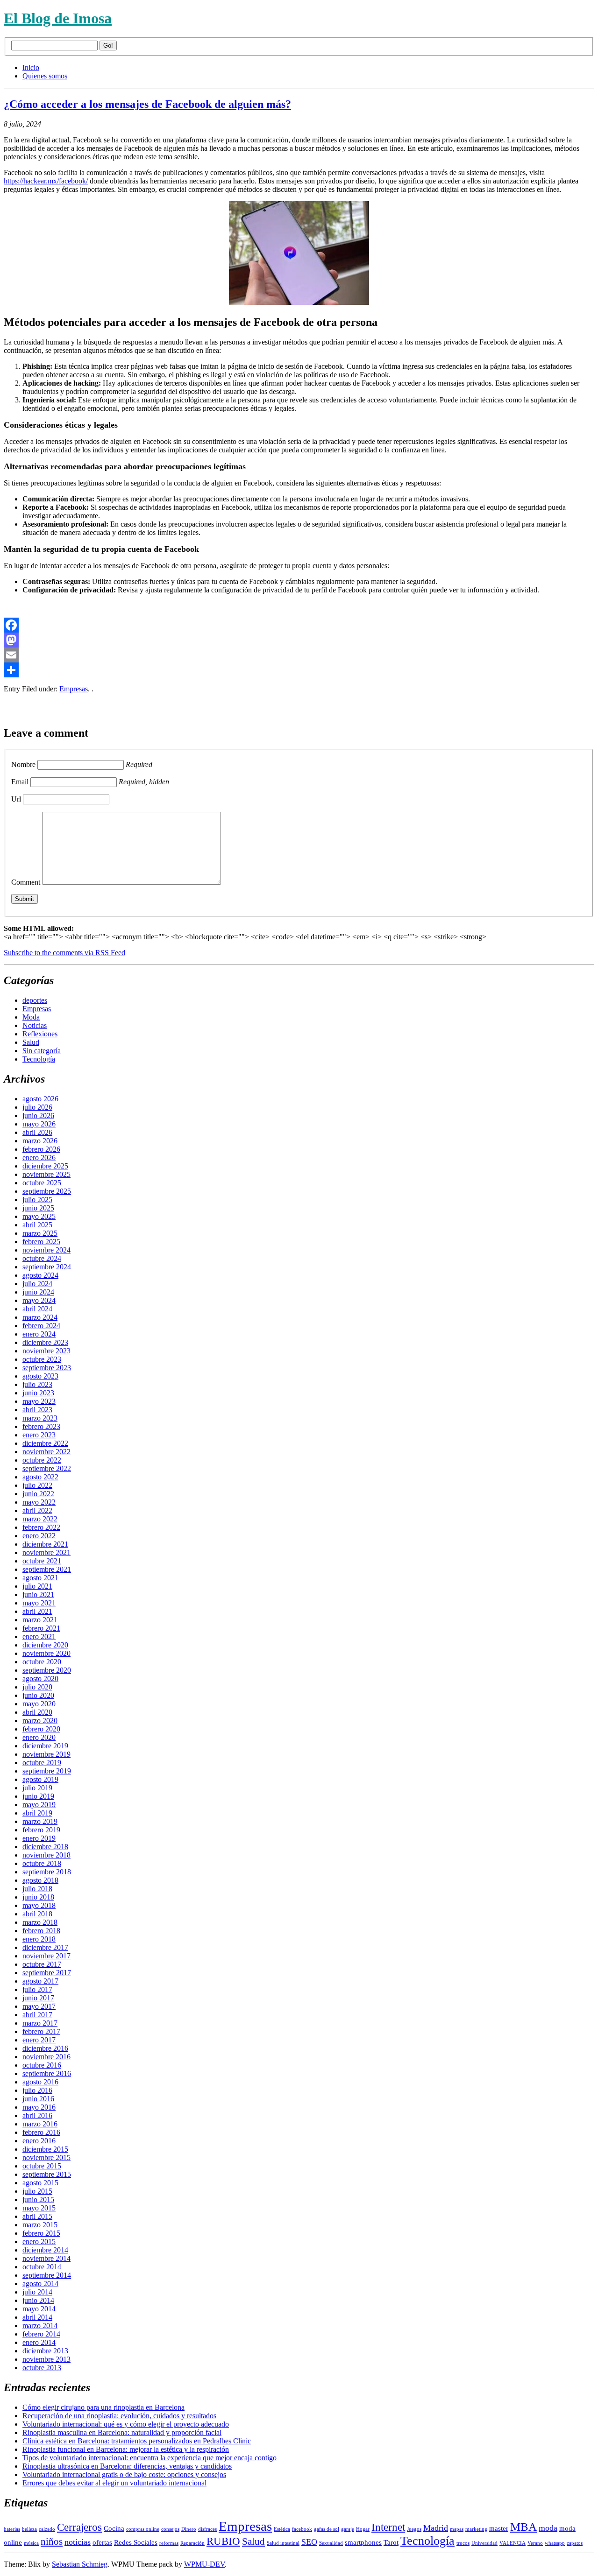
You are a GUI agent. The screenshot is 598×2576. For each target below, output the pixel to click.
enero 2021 (39, 1636)
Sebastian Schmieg (80, 2564)
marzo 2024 (40, 1317)
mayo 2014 (39, 2309)
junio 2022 (38, 1494)
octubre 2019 (42, 1763)
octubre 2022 (42, 1460)
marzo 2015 (40, 2225)
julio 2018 (37, 1889)
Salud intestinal (283, 2543)
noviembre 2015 (46, 2157)
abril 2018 (37, 1914)
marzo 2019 (40, 1821)
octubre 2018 (42, 1863)
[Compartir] (299, 670)
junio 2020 (38, 1695)
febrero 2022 (41, 1527)
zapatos (575, 2543)
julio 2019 (37, 1788)
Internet (388, 2527)
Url (16, 799)
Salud (31, 1042)
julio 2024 (37, 1284)
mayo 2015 (39, 2208)
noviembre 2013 (46, 2359)
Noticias (35, 1025)
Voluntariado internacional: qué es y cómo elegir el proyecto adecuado (126, 2424)
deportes (35, 1000)
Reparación (192, 2543)
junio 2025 (38, 1208)
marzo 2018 (40, 1922)
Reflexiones (40, 1034)
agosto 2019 (40, 1779)
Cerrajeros (79, 2527)
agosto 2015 (40, 2183)
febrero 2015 (41, 2233)
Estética (282, 2529)
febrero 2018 (41, 1931)
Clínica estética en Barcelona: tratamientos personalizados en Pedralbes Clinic (137, 2441)
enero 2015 (39, 2242)
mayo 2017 (39, 2006)
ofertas (102, 2542)
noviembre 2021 (46, 1552)
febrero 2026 (41, 1149)
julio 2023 (37, 1384)
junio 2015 (38, 2199)
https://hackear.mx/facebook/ (46, 181)
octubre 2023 (42, 1359)
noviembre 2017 (46, 1956)
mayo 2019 (39, 1805)
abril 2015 (37, 2216)
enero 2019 (39, 1838)
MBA (523, 2527)
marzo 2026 (40, 1141)
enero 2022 (39, 1536)
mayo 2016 (39, 2107)
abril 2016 (37, 2115)
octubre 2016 (42, 2065)
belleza (29, 2529)
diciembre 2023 (45, 1342)
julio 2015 (37, 2191)
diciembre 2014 (45, 2250)
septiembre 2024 (47, 1267)
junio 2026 (38, 1116)
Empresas (74, 689)
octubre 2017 (42, 1964)
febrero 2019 (41, 1830)
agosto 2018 (40, 1880)
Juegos (414, 2529)
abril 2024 (37, 1309)
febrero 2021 (41, 1628)
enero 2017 (39, 2040)
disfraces (207, 2529)
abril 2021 (37, 1611)
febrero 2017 (41, 2031)
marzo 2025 (40, 1233)
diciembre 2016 (45, 2048)
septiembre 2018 (47, 1872)
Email (20, 782)
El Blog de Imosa (58, 18)
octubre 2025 (42, 1183)
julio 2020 (37, 1687)
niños (52, 2541)
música (31, 2543)
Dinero (189, 2529)
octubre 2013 (42, 2368)
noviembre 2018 (46, 1855)
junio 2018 (38, 1897)
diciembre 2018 (45, 1847)
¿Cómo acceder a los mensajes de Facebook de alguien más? (147, 104)
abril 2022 (37, 1510)
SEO (309, 2542)
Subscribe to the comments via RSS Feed (64, 953)
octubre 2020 (42, 1662)
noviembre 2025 (46, 1174)
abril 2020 (37, 1712)
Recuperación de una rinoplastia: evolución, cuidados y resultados (119, 2416)
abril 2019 (37, 1813)
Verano (535, 2543)
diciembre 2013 (45, 2351)
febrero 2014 (41, 2334)
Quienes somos (45, 76)
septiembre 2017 (47, 1973)
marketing (476, 2529)
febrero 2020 (41, 1729)
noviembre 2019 (46, 1754)
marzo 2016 (40, 2124)
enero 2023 (39, 1435)
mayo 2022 (39, 1502)
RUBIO (223, 2541)
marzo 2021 (40, 1620)
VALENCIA (513, 2543)
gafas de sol (327, 2529)
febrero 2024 (41, 1326)
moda (548, 2528)
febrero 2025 (41, 1242)
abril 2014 (37, 2317)
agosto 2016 (40, 2082)
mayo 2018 (39, 1905)
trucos (463, 2543)
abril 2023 (37, 1410)
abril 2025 (37, 1225)
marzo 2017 (40, 2023)
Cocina (114, 2528)
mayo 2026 (39, 1124)
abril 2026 (37, 1132)
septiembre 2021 (47, 1569)
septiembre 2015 (47, 2174)
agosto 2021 (40, 1578)
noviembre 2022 (46, 1452)
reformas (169, 2543)
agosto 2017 (40, 1981)
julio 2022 (37, 1485)
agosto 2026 (40, 1099)
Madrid (436, 2528)
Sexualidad (331, 2543)
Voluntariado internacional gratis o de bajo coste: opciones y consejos (124, 2474)
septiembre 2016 (47, 2073)
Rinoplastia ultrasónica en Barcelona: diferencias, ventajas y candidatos (127, 2466)
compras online (143, 2529)
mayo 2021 (39, 1603)
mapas (457, 2529)
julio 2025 (37, 1200)
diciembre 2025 (45, 1166)
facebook (302, 2529)
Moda (31, 1017)
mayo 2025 (39, 1216)
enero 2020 (39, 1737)
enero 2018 (39, 1939)
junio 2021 (38, 1594)
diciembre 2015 (45, 2149)
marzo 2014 (40, 2326)
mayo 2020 (39, 1704)
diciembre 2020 (45, 1645)
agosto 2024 (40, 1275)
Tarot (391, 2542)
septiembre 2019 (47, 1771)
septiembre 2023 (47, 1368)
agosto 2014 (40, 2284)
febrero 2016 (41, 2132)
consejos (170, 2529)
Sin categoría (42, 1051)
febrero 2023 (41, 1426)
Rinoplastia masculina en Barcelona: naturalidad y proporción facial (122, 2432)
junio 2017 (38, 1998)
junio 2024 (38, 1292)
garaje (348, 2529)
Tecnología (39, 1059)
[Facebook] (299, 625)
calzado (47, 2529)
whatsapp (555, 2543)
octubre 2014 (42, 2267)
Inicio (31, 67)
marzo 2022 (40, 1519)
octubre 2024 (42, 1258)
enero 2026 (39, 1158)
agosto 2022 (40, 1477)
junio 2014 (38, 2300)
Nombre (23, 764)
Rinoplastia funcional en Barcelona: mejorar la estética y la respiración (126, 2449)
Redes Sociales (136, 2542)
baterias (12, 2529)
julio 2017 (37, 1989)
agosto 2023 (40, 1376)
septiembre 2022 (47, 1468)
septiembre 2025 (47, 1191)
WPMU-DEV (204, 2564)
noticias (78, 2542)
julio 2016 (37, 2090)
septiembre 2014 (47, 2275)
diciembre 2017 (45, 1947)
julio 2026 (37, 1107)
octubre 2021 (42, 1561)
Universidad (484, 2543)
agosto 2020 (40, 1679)
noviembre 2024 (46, 1250)
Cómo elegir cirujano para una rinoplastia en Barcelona (103, 2407)
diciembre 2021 (45, 1544)
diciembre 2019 (45, 1746)
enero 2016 (39, 2141)
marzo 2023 (40, 1418)
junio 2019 (38, 1796)
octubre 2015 (42, 2166)
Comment (26, 882)
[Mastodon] (299, 640)
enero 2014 (39, 2342)
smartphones (363, 2542)
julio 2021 (37, 1586)
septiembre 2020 (47, 1670)
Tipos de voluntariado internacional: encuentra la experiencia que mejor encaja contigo (149, 2458)
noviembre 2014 (46, 2258)
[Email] (299, 655)
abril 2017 (37, 2015)
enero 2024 (39, 1334)
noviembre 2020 (46, 1653)
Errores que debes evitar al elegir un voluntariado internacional (114, 2483)
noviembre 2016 (46, 2057)
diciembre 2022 (45, 1443)
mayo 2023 (39, 1401)
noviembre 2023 (46, 1351)
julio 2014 (37, 2292)
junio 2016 (38, 2099)
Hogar (363, 2529)
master (499, 2528)
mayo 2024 (39, 1300)
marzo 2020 (40, 1721)
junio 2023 (38, 1393)
